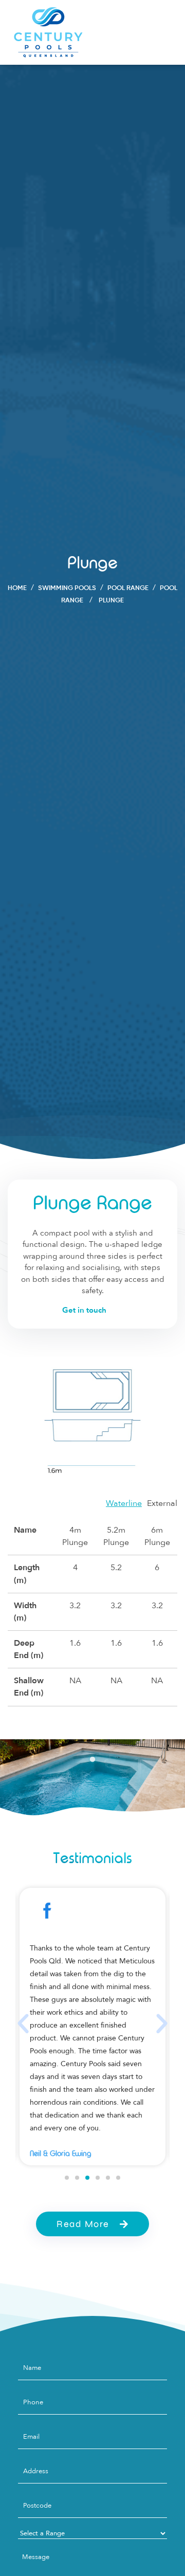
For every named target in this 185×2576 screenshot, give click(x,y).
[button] (23, 2024)
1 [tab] (92, 1760)
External (162, 1503)
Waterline (124, 1503)
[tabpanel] (92, 1783)
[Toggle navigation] (163, 32)
